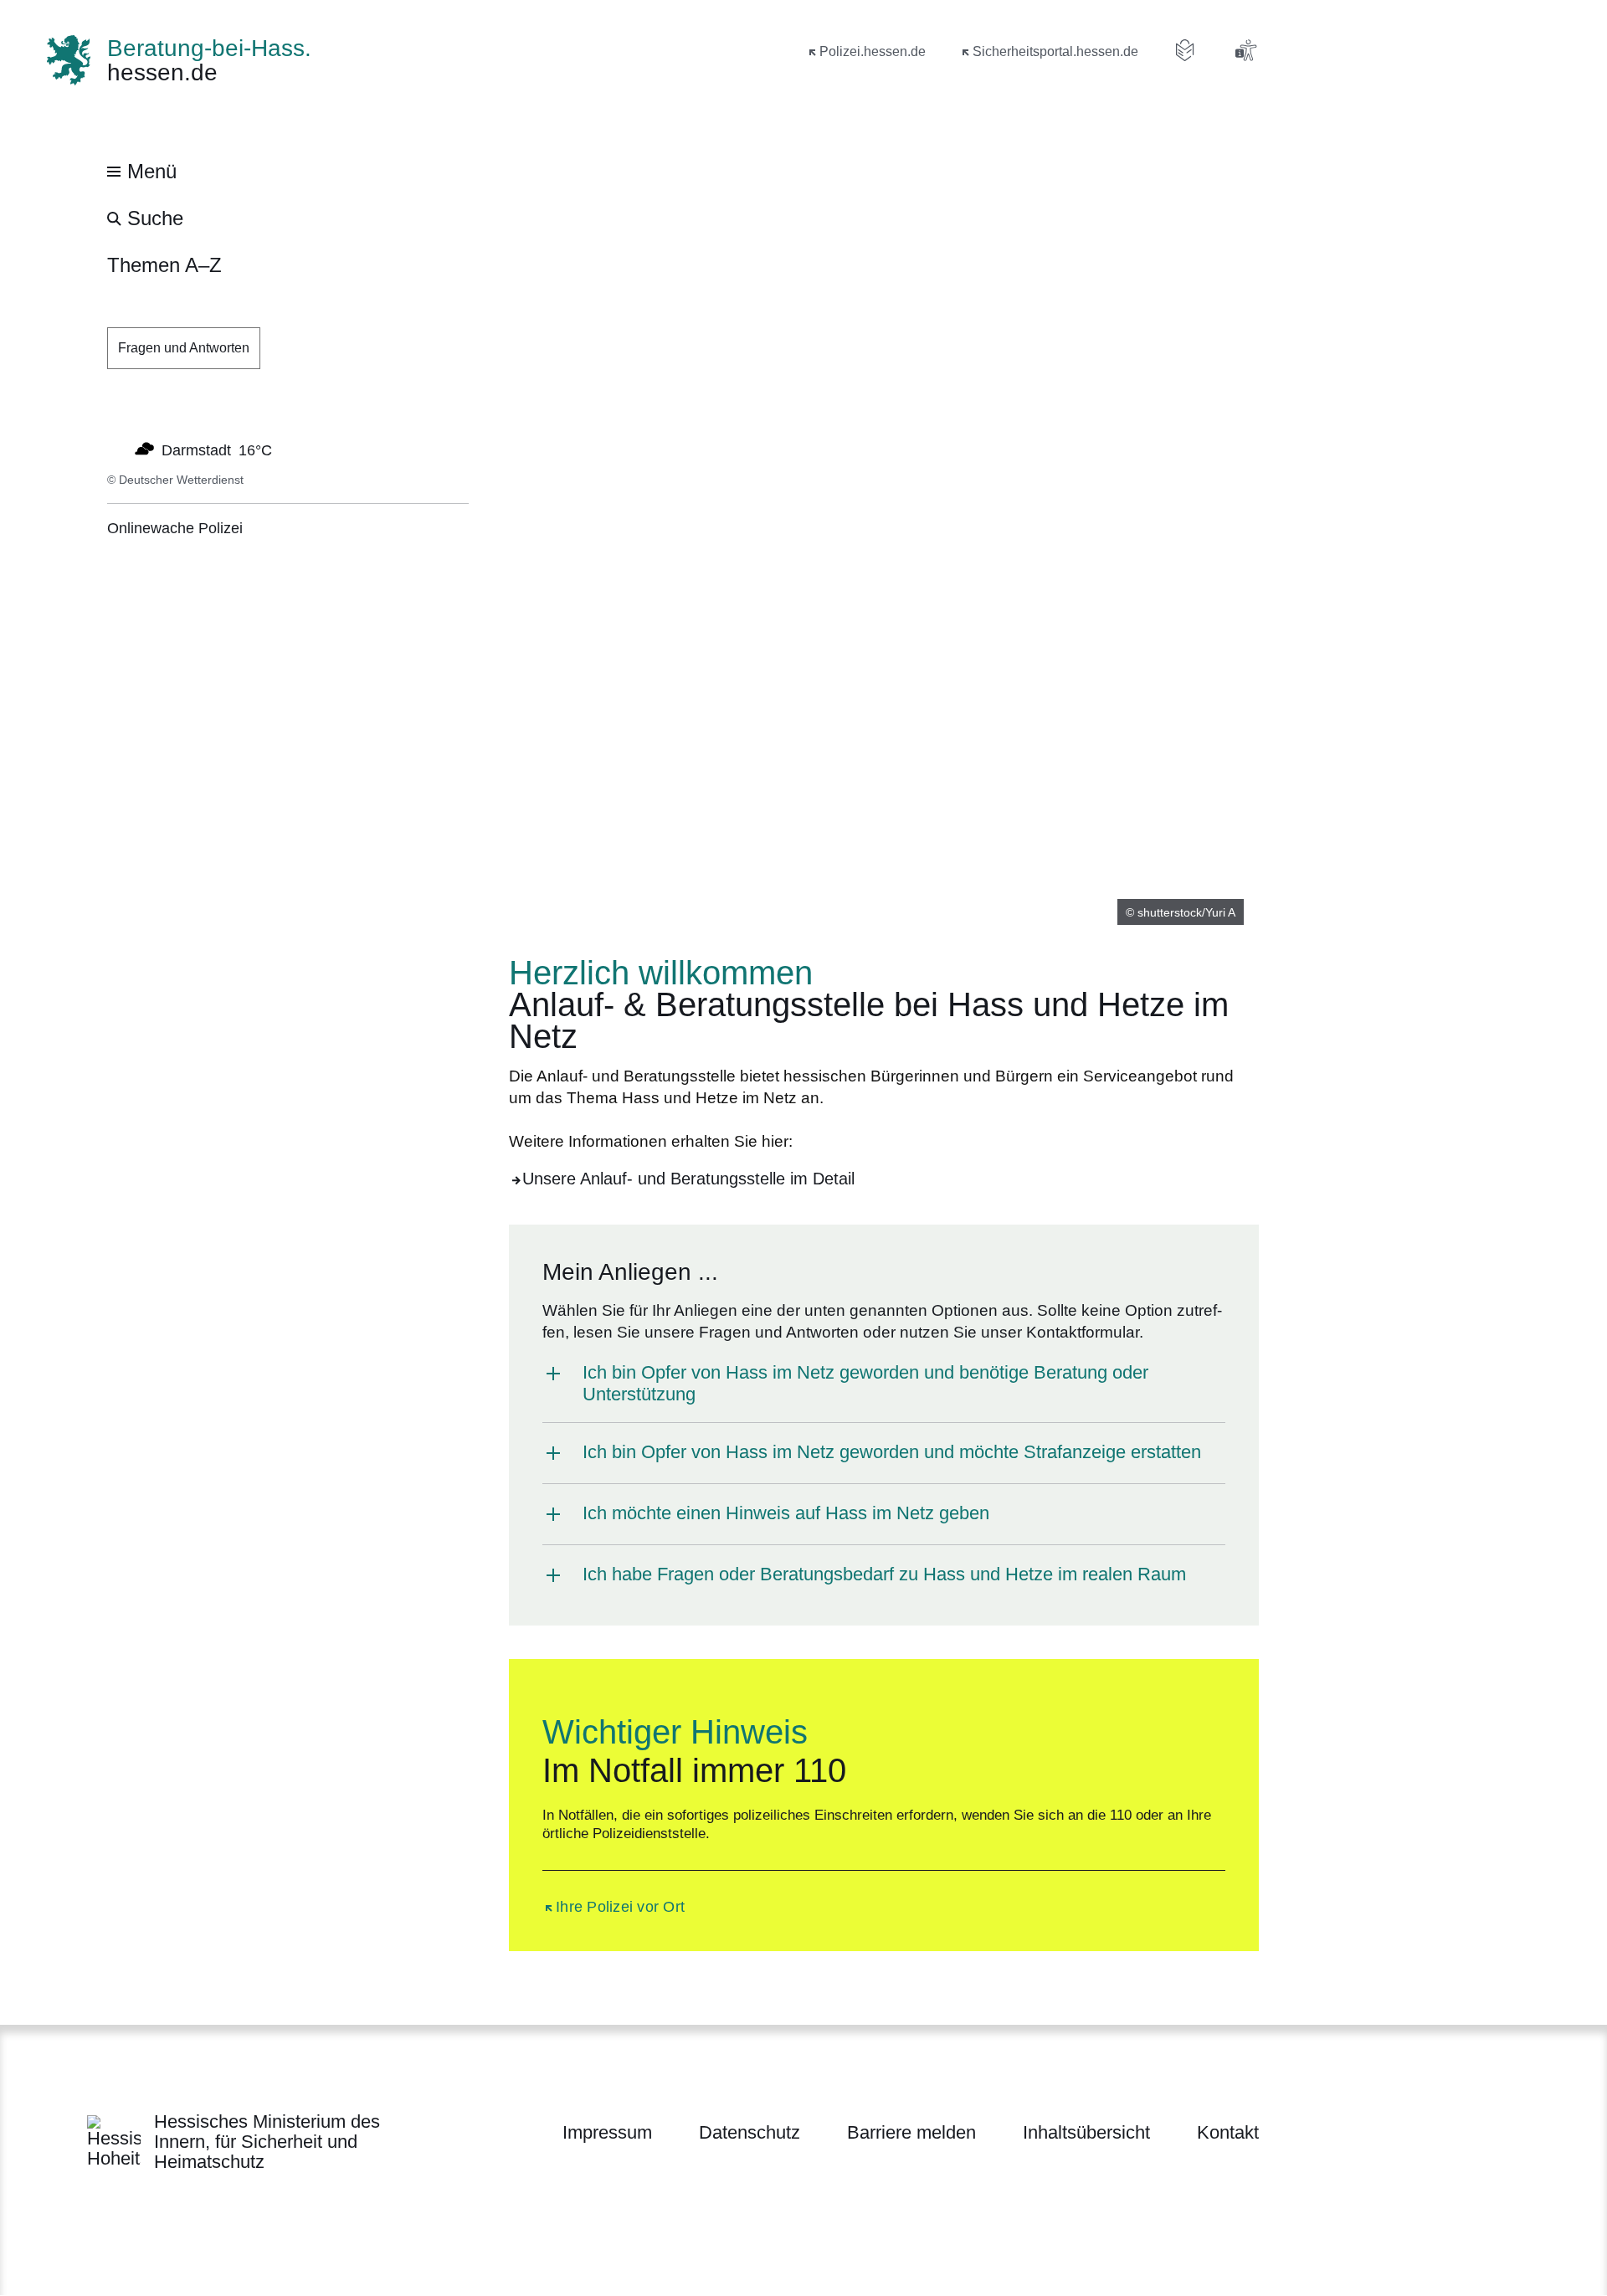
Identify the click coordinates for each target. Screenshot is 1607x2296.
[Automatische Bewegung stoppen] (116, 449)
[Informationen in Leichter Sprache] (1185, 50)
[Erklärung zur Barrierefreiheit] (1245, 50)
